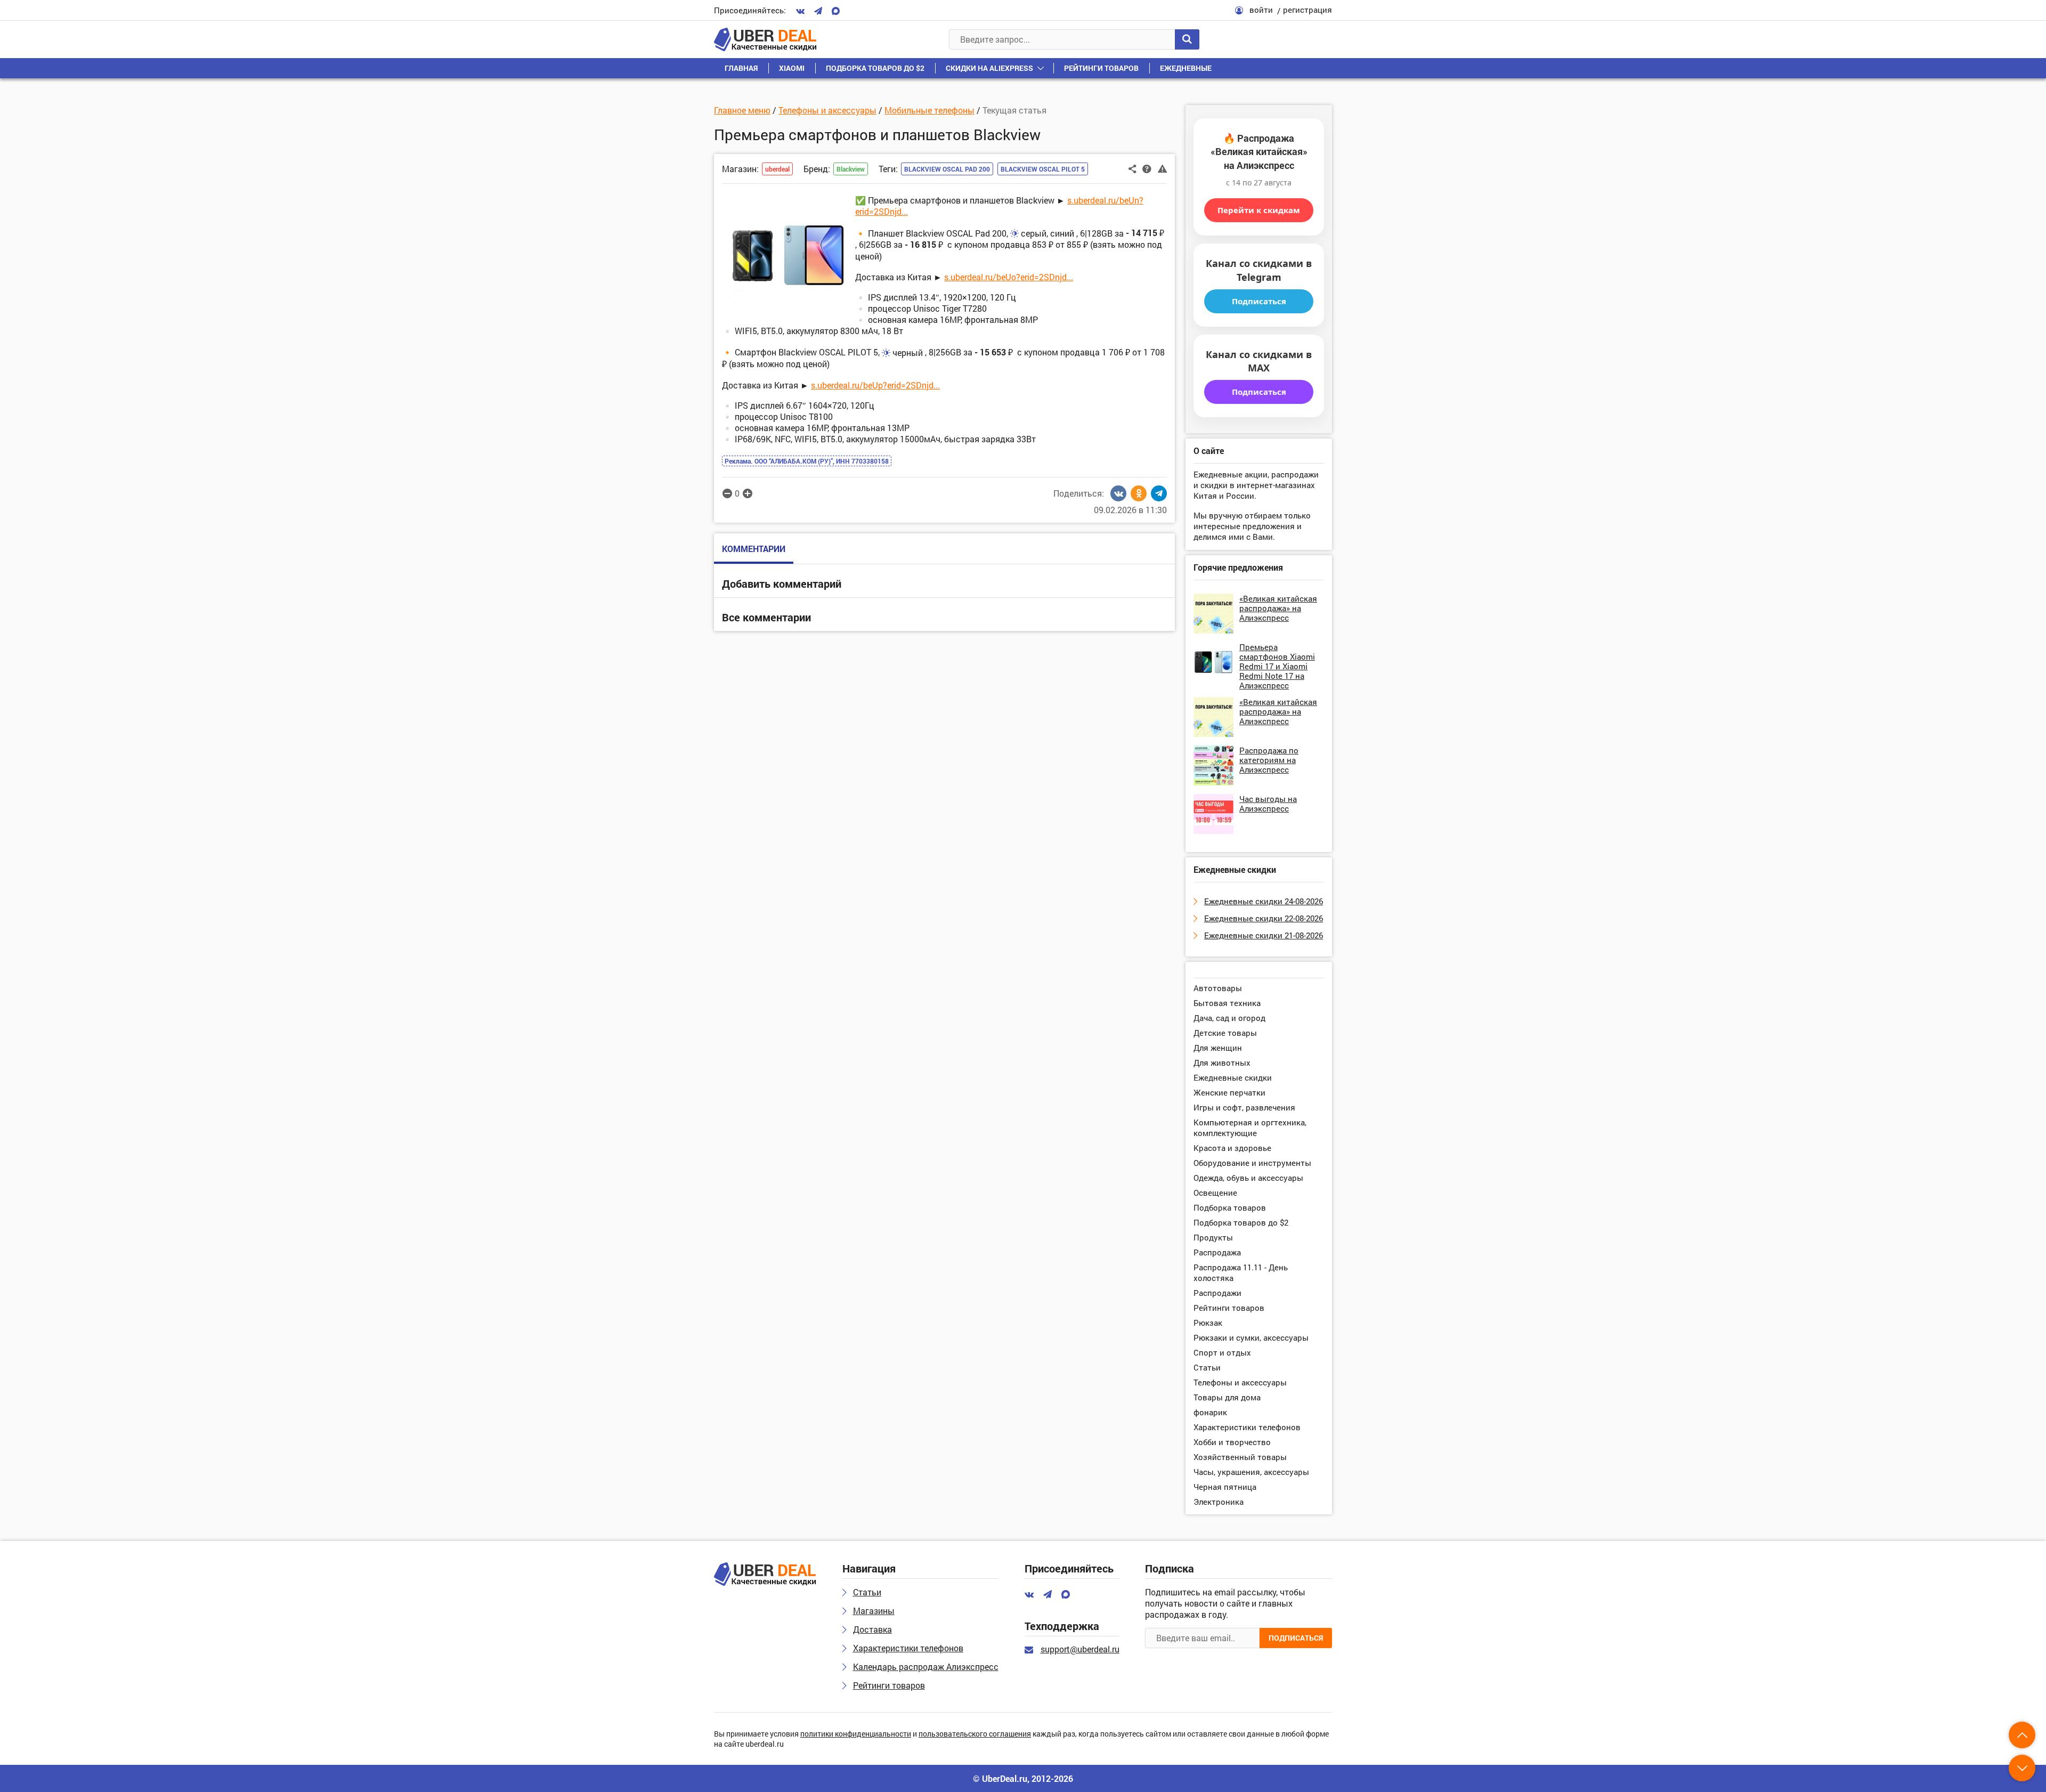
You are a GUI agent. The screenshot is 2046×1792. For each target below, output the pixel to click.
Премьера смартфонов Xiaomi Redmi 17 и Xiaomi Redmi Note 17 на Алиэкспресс (1277, 666)
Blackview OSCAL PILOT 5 (1043, 169)
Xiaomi (792, 68)
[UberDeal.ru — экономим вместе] (765, 39)
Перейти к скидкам (1259, 210)
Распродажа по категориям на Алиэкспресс (1269, 760)
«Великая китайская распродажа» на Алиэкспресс (1278, 608)
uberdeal (777, 169)
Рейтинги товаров (1101, 68)
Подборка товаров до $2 (875, 68)
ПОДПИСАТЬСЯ (1296, 1638)
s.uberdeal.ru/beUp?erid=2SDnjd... (875, 385)
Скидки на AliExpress (989, 68)
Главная (741, 68)
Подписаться (1259, 301)
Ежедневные (1186, 68)
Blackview (851, 169)
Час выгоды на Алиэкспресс (1268, 804)
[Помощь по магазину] (1147, 168)
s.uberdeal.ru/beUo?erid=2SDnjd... (1009, 277)
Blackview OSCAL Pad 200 (947, 169)
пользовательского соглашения (975, 1734)
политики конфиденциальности (856, 1734)
